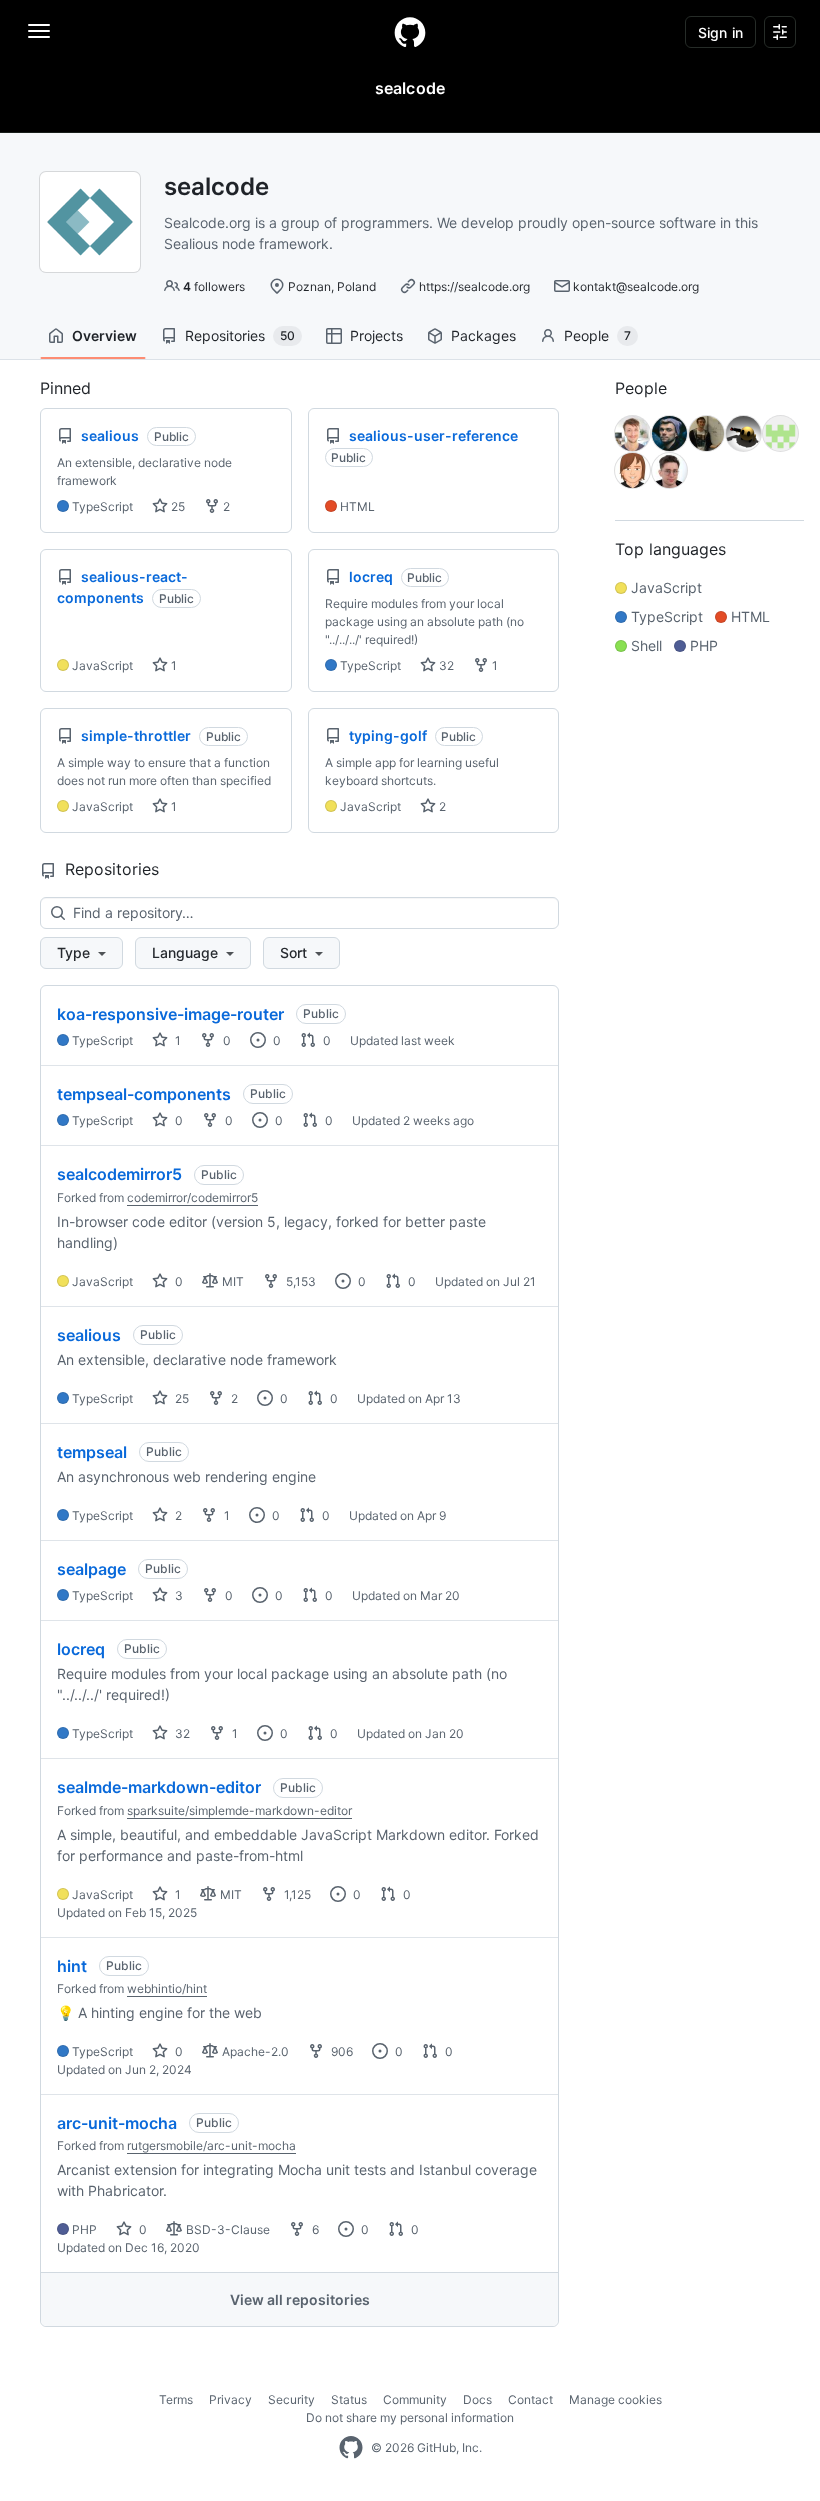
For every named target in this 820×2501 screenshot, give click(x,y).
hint (72, 1966)
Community (415, 2399)
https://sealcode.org (474, 286)
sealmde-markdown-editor (159, 1787)
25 (176, 506)
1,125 (296, 1894)
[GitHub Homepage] (351, 2448)
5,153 (299, 1281)
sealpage (91, 1569)
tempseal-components (144, 1094)
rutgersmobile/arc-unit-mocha (211, 2145)
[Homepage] (410, 32)
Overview (104, 335)
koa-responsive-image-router (170, 1014)
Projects (376, 335)
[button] (81, 953)
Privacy (230, 2399)
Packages (483, 335)
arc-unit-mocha (117, 2123)
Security (291, 2399)
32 (445, 665)
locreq (81, 1649)
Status (349, 2399)
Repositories (240, 335)
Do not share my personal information (410, 2417)
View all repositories (300, 2299)
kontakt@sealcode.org (636, 286)
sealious (89, 1335)
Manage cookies (615, 2399)
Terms (176, 2399)
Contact (530, 2399)
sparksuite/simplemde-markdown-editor (239, 1810)
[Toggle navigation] (39, 31)
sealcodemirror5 (119, 1174)
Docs (477, 2399)
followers (214, 286)
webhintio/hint (167, 1988)
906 (340, 2051)
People (597, 335)
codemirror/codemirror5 (192, 1197)
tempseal (92, 1452)
